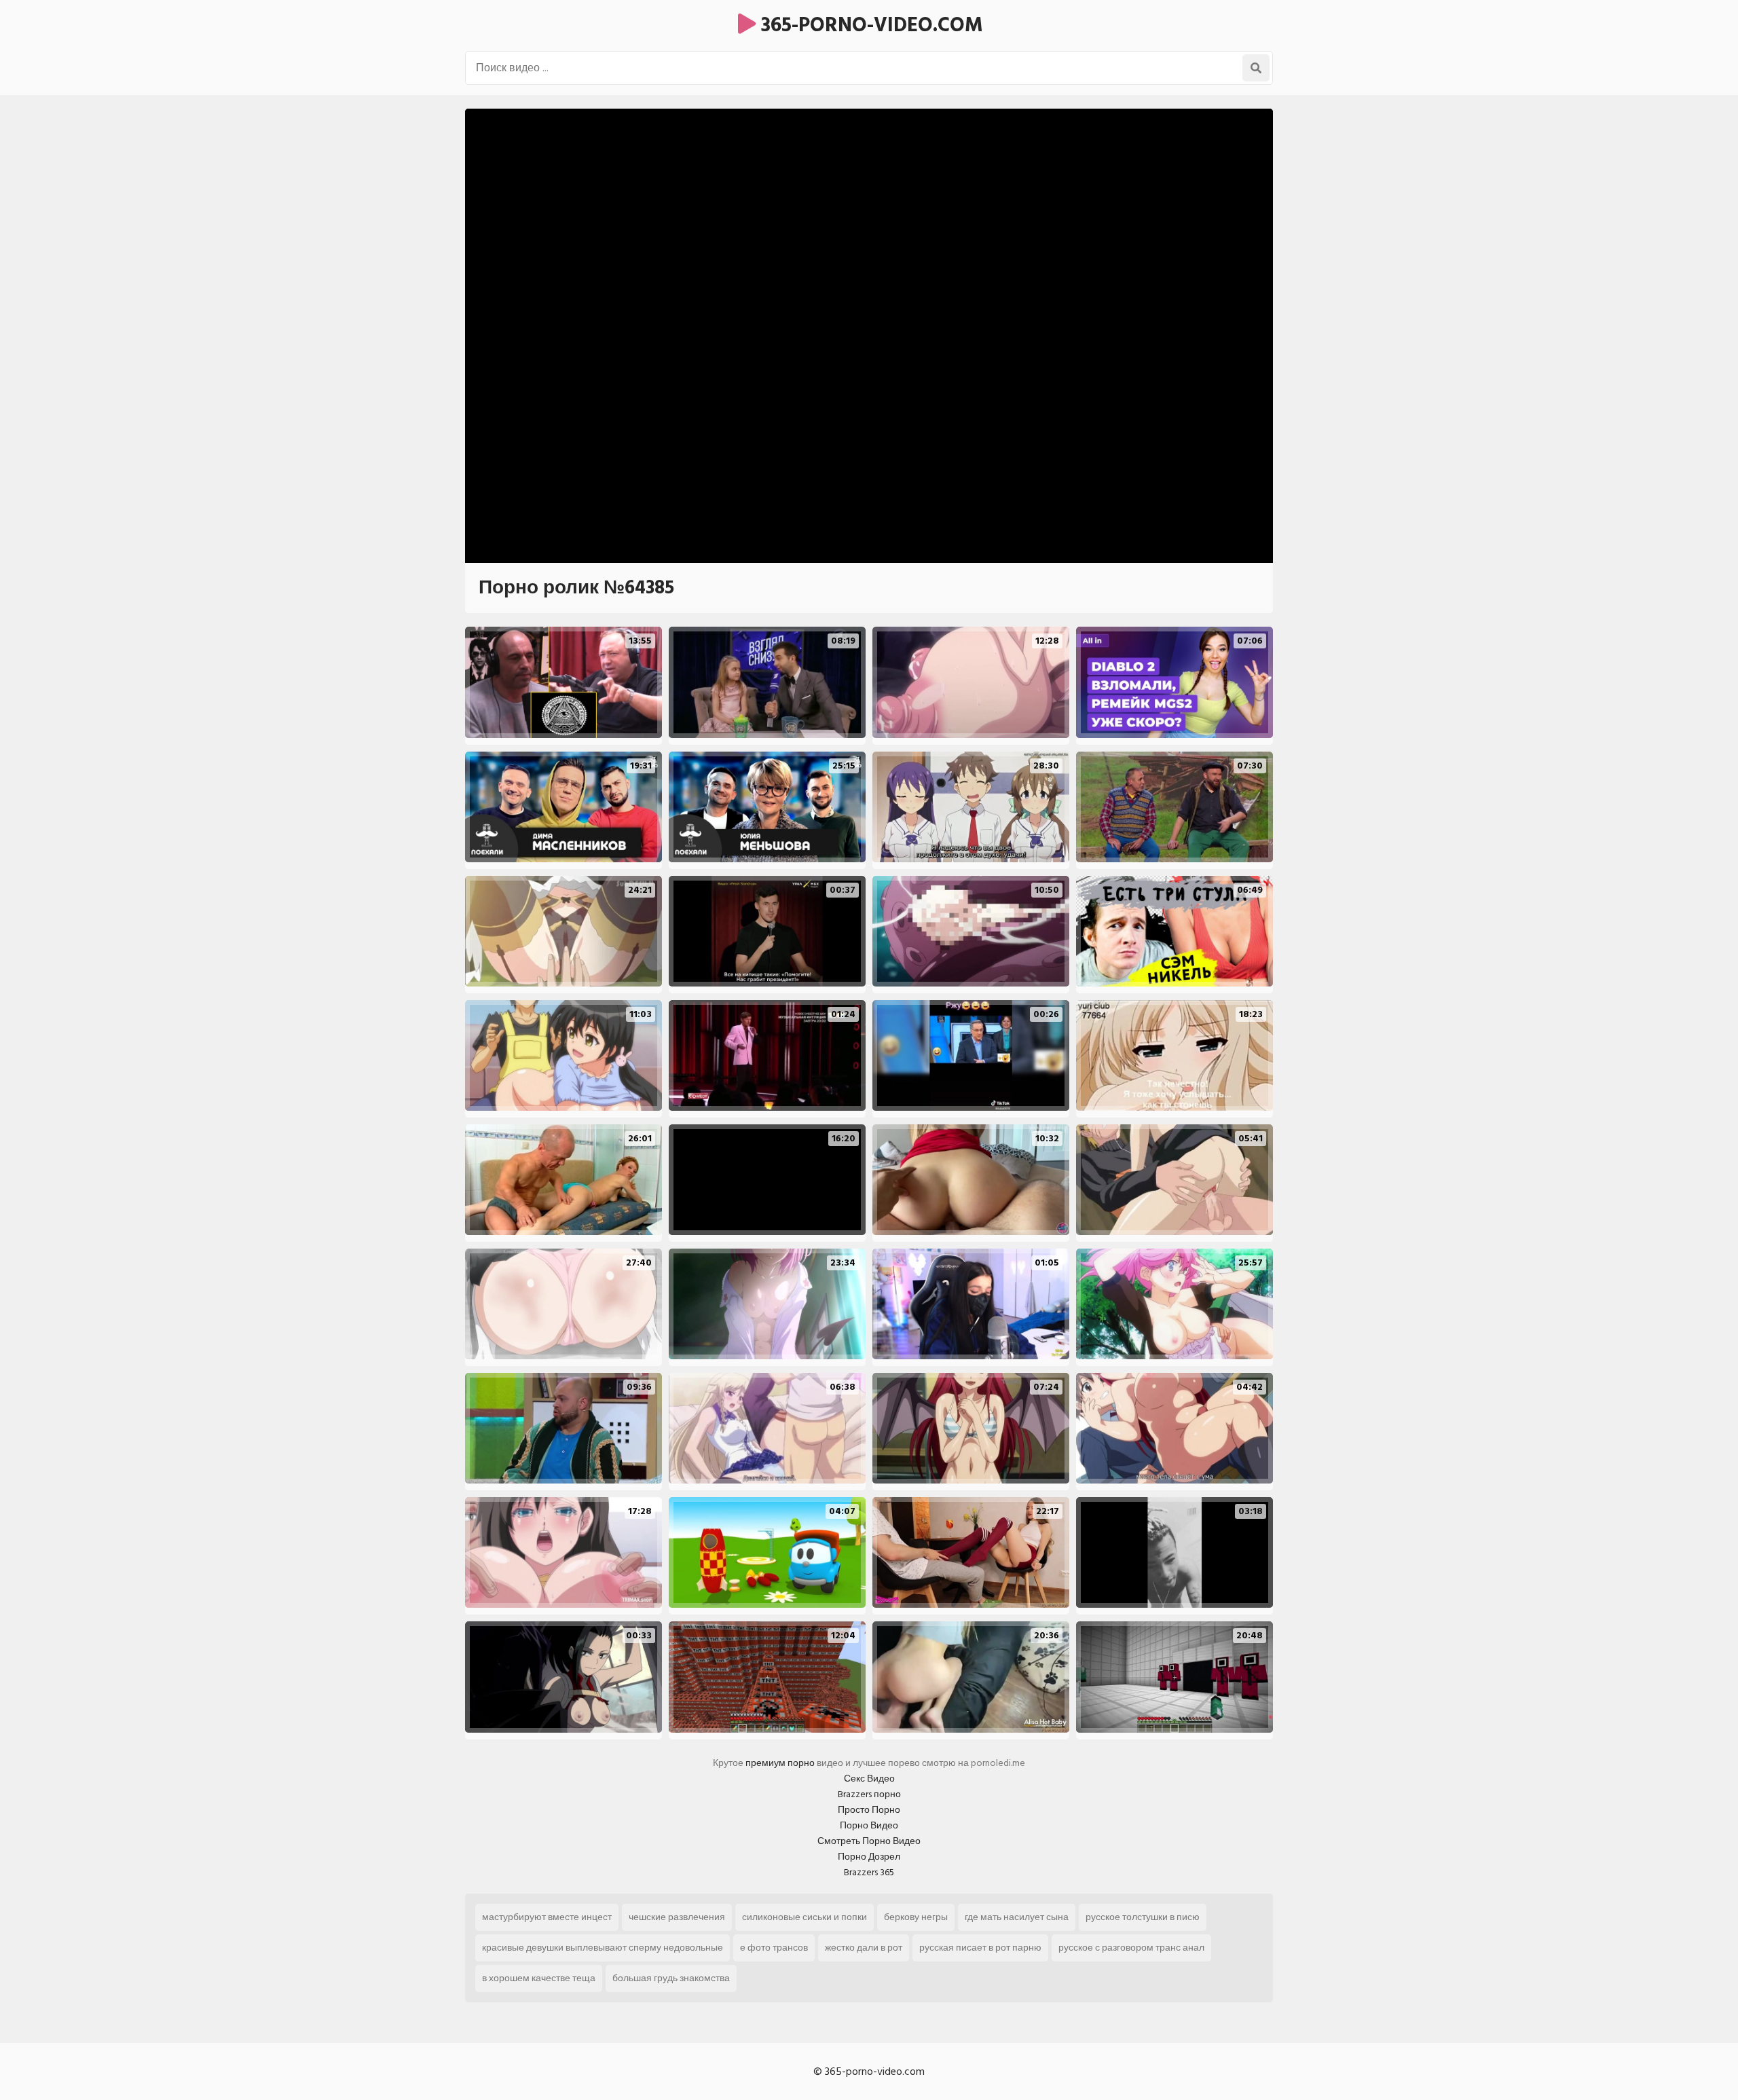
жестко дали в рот (864, 1948)
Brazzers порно (869, 1794)
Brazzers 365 (869, 1872)
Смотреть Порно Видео (869, 1841)
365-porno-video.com (869, 25)
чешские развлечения (677, 1917)
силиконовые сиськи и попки (805, 1917)
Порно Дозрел (869, 1857)
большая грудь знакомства (671, 1978)
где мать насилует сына (1017, 1917)
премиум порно (780, 1763)
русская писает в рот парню (980, 1948)
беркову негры (916, 1917)
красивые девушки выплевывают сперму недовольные (603, 1948)
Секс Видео (869, 1779)
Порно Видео (869, 1825)
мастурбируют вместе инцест (547, 1917)
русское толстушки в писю (1143, 1917)
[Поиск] (1256, 68)
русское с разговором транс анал (1131, 1948)
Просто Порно (869, 1810)
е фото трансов (774, 1948)
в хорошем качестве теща (539, 1978)
